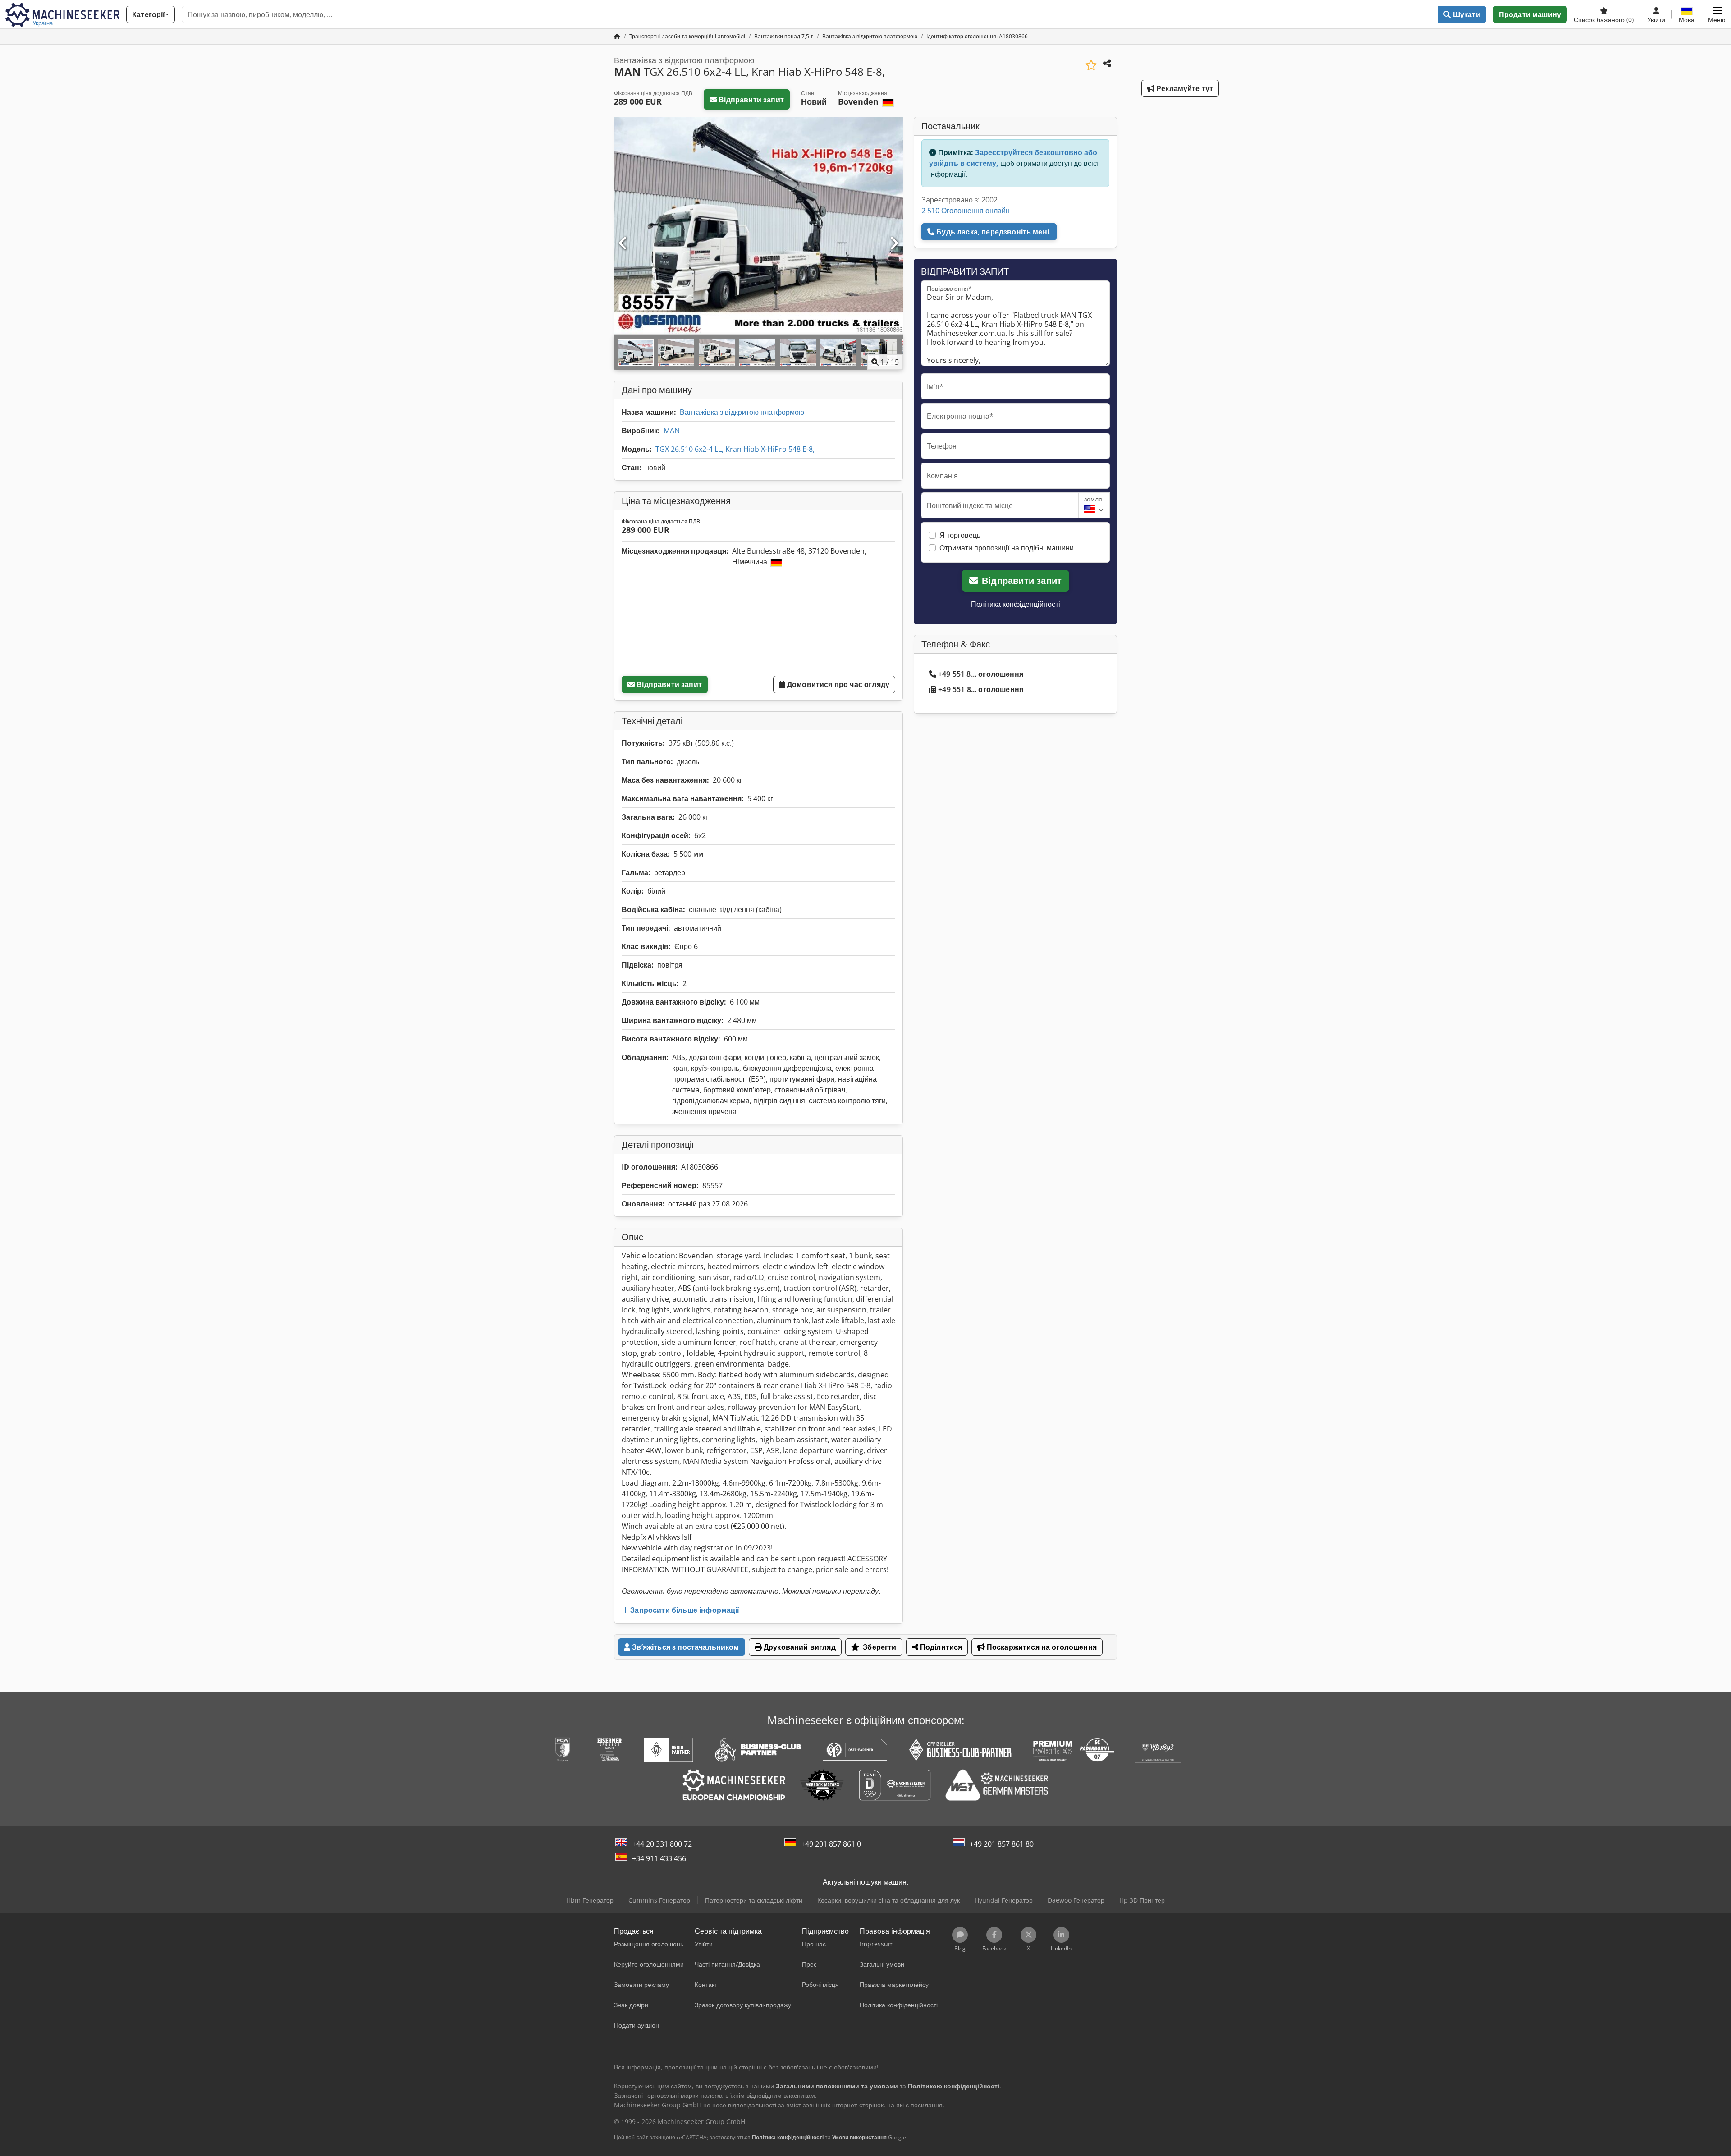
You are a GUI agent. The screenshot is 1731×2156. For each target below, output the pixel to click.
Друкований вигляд (799, 1647)
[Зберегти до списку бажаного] (1091, 65)
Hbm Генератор (590, 1900)
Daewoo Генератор (1076, 1900)
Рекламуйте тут (1184, 88)
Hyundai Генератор (1004, 1900)
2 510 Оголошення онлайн (966, 211)
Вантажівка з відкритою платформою (742, 412)
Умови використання (859, 2137)
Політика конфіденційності (1016, 604)
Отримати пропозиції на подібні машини (1007, 548)
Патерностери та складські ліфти (754, 1900)
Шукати (1466, 14)
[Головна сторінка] (617, 36)
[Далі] (893, 243)
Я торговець (960, 535)
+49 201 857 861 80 (1002, 1844)
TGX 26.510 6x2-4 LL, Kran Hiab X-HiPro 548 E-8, (735, 449)
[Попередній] (623, 243)
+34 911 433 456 (659, 1858)
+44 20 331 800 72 (662, 1844)
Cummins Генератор (659, 1900)
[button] (1717, 14)
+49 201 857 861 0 (831, 1844)
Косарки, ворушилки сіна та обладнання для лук (888, 1900)
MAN (672, 431)
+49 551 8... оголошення (981, 674)
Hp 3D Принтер (1142, 1900)
